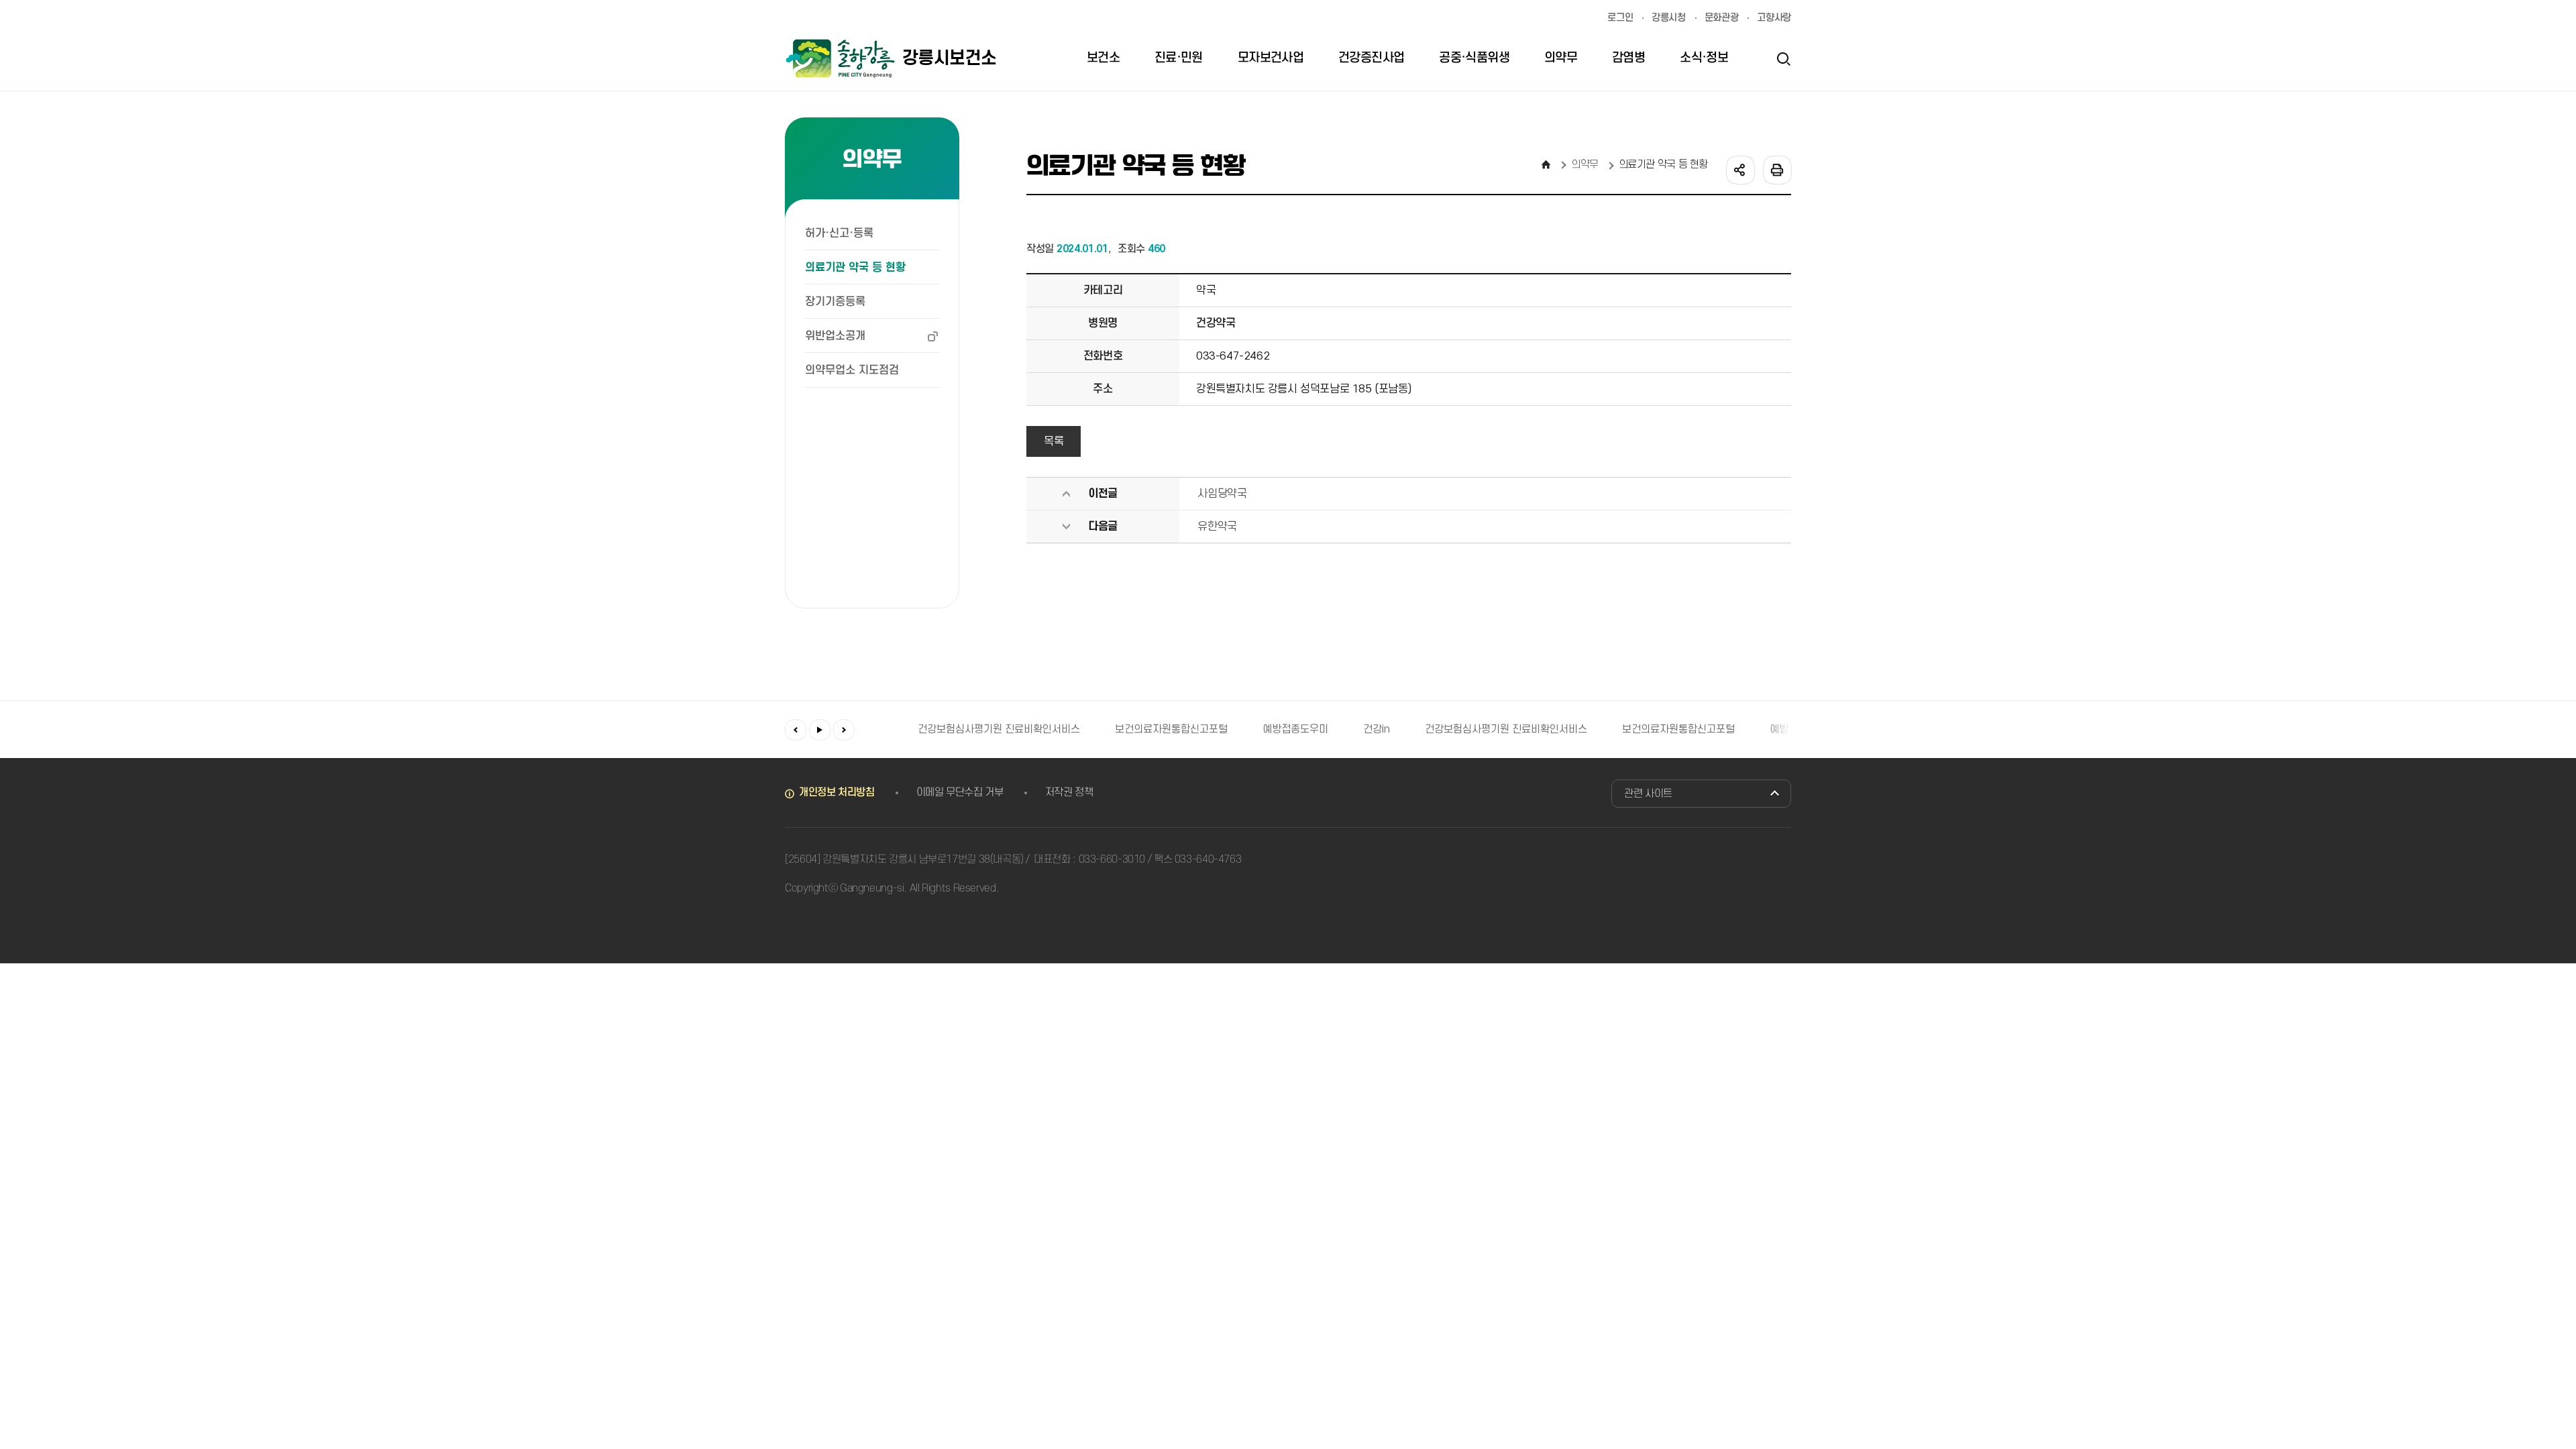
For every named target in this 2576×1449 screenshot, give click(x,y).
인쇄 (1776, 169)
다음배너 (844, 730)
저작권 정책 (1069, 792)
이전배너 (796, 730)
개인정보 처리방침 (837, 792)
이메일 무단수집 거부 (960, 792)
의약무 (1585, 164)
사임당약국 (1222, 494)
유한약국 (1217, 527)
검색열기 (1783, 58)
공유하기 (1739, 169)
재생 (820, 730)
